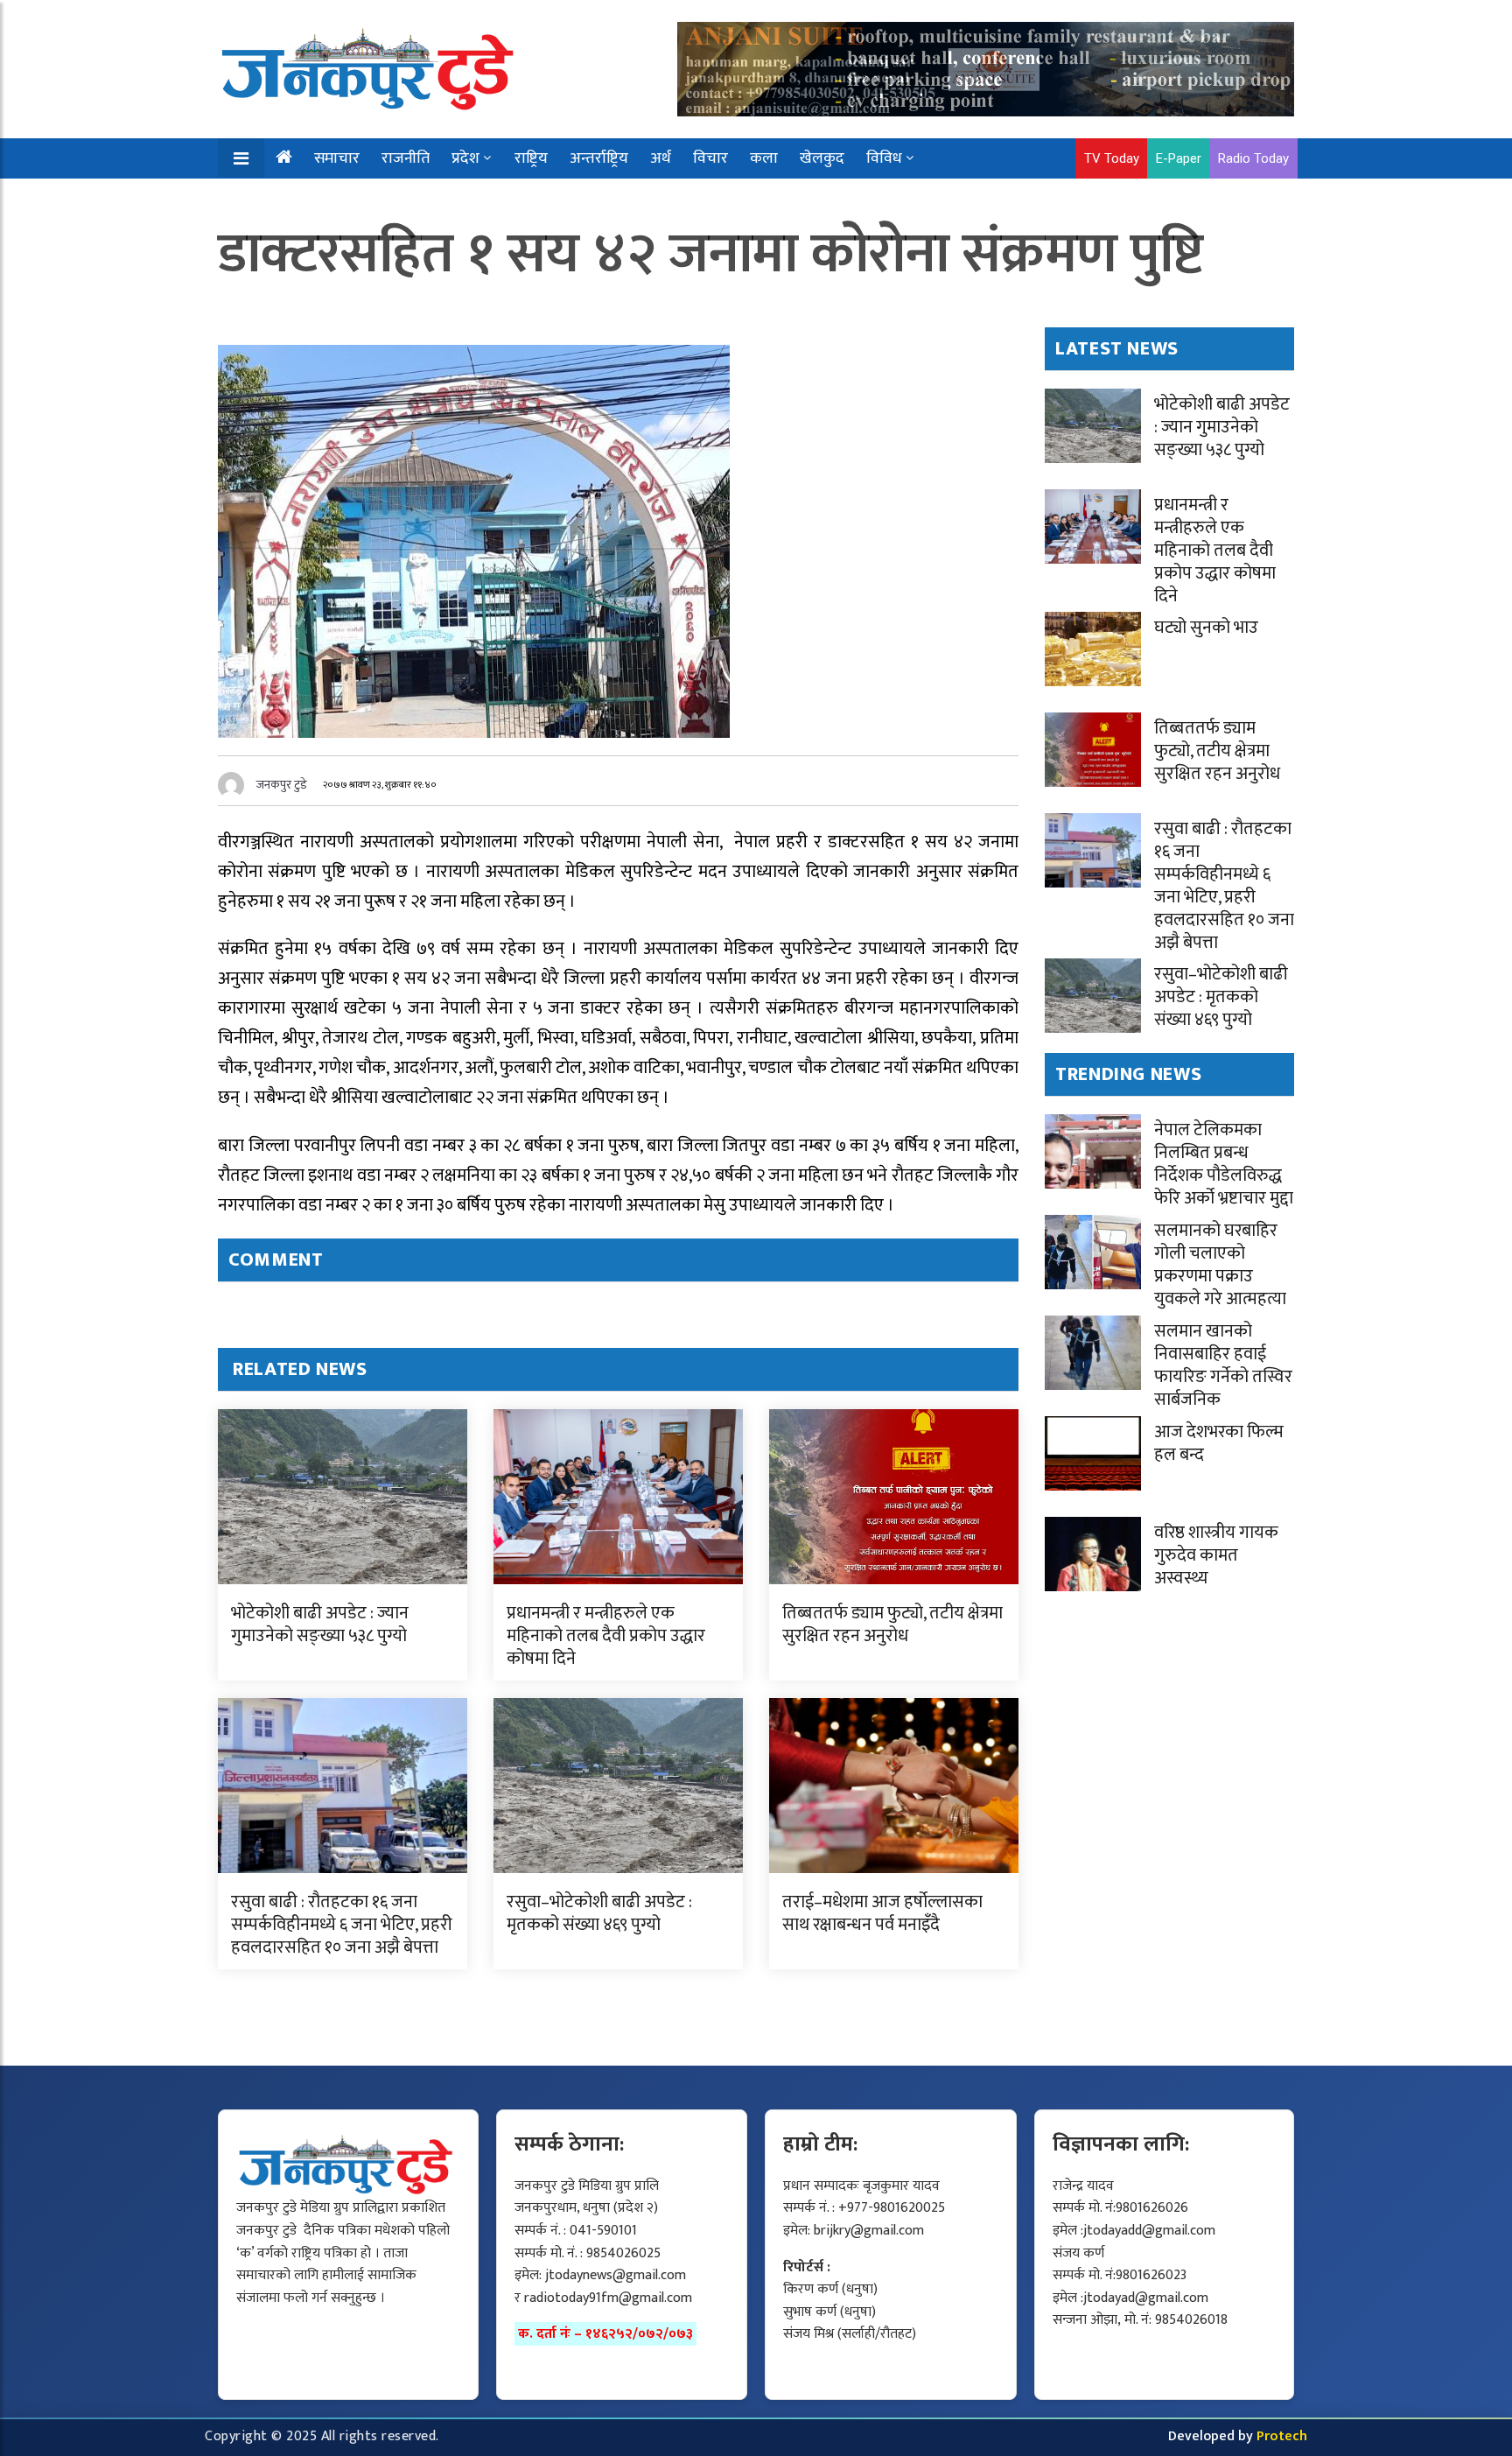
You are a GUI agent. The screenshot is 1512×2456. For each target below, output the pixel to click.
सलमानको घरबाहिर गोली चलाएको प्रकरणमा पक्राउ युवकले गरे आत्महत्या (1220, 1265)
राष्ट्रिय (531, 158)
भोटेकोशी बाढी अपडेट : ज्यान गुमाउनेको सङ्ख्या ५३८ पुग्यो (320, 1624)
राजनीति (406, 158)
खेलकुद (822, 158)
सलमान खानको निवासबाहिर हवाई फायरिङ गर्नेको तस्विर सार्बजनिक (1223, 1365)
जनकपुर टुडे (282, 785)
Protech (1282, 2436)
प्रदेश (465, 158)
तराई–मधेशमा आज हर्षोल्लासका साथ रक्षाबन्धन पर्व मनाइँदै (882, 1913)
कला (764, 158)
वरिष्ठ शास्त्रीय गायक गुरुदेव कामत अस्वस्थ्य (1216, 1555)
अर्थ (661, 158)
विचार (710, 158)
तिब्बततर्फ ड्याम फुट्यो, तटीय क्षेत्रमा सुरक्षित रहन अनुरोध (892, 1624)
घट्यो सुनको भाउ (1206, 628)
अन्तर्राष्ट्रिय (599, 158)
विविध (884, 158)
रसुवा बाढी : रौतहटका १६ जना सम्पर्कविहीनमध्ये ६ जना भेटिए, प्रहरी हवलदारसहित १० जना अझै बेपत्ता (342, 1925)
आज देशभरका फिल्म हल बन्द (1219, 1443)
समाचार (337, 158)
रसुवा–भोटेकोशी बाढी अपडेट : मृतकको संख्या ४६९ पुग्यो (599, 1913)
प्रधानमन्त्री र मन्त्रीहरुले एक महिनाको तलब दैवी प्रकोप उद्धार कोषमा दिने (606, 1636)
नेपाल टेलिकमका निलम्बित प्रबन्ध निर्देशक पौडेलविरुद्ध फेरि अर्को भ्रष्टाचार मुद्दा (1224, 1164)
